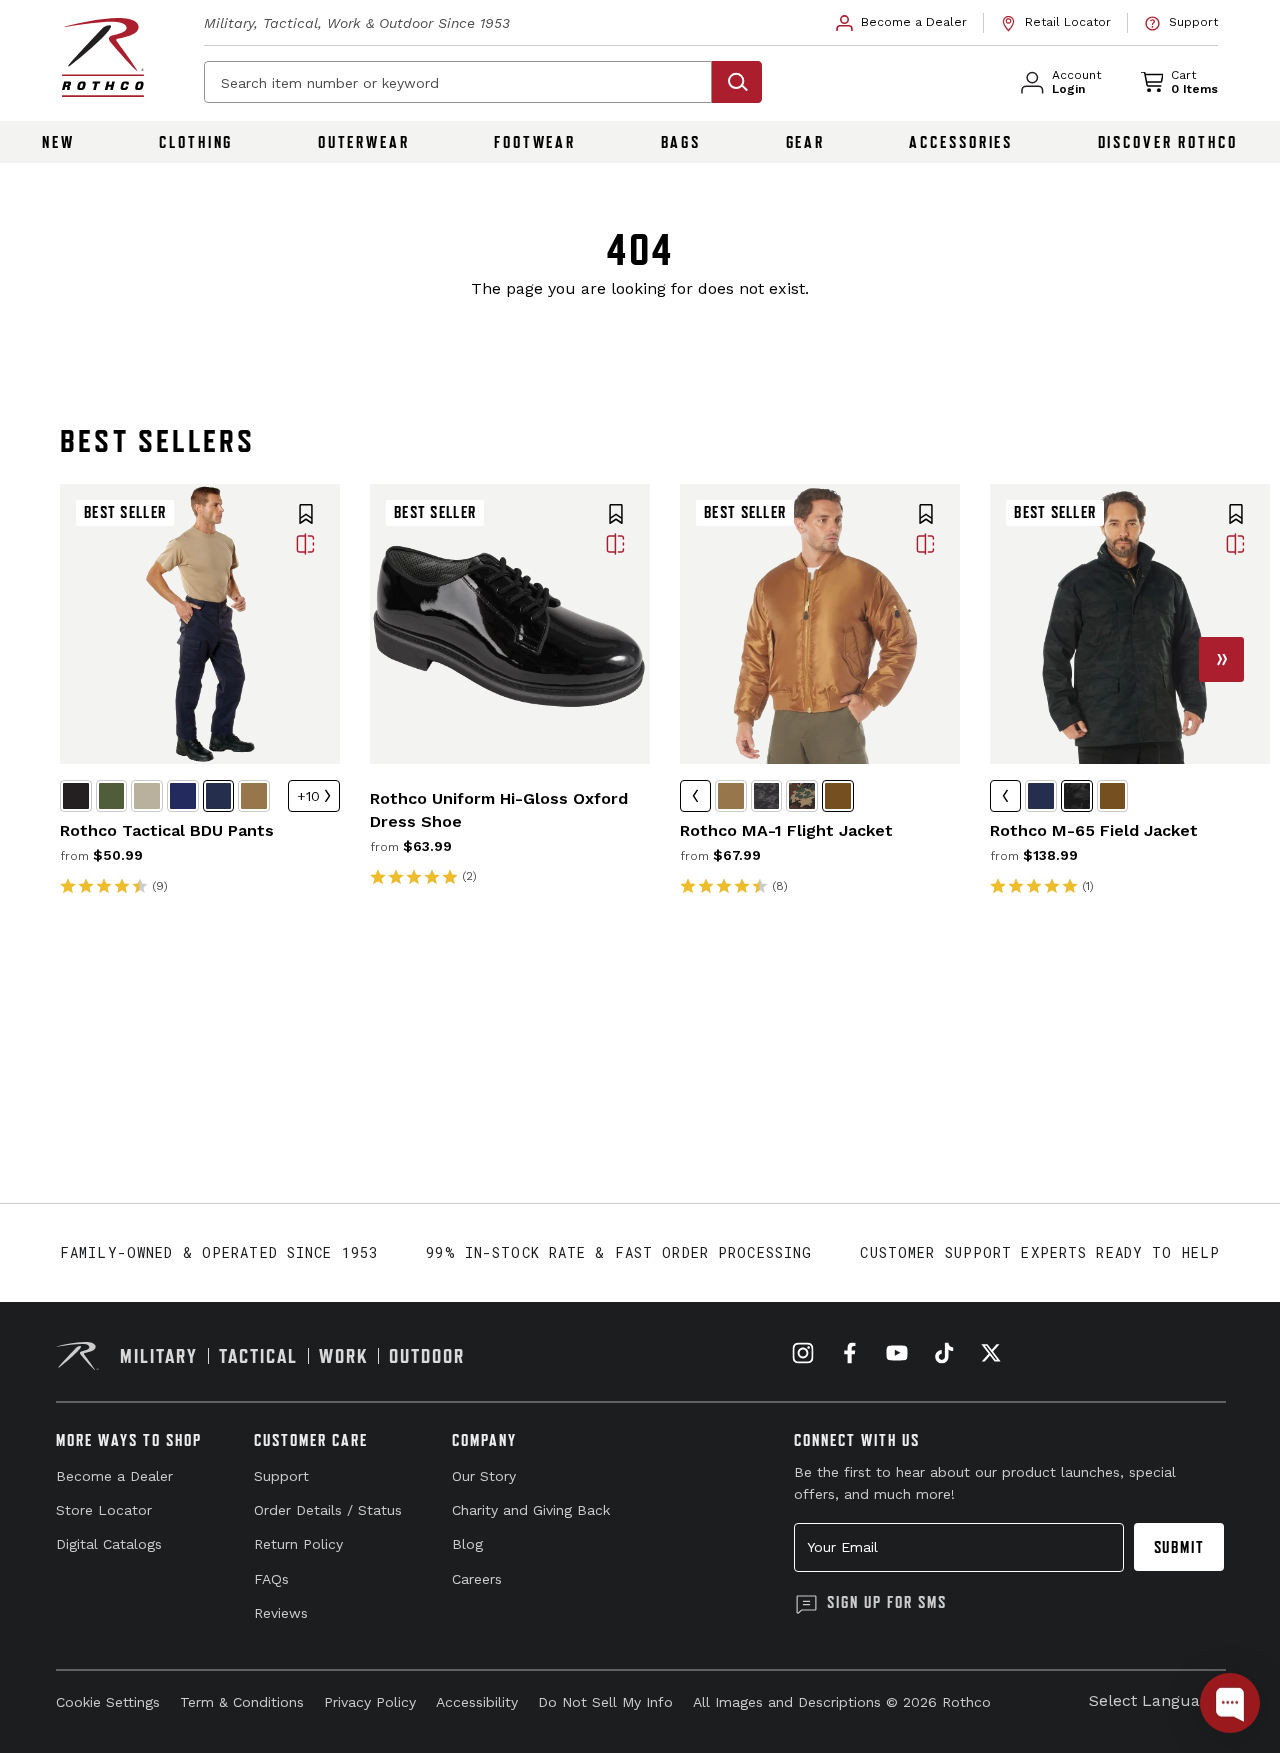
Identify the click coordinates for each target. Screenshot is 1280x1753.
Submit (1179, 1547)
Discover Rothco (1168, 142)
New (58, 142)
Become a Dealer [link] (114, 1476)
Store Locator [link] (104, 1510)
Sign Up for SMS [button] (887, 1602)
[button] (306, 516)
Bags (681, 142)
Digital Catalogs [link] (109, 1544)
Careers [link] (477, 1579)
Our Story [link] (484, 1476)
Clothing (196, 142)
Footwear (535, 142)
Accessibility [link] (477, 1702)
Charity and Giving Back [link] (531, 1510)
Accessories (961, 142)
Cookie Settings (108, 1702)
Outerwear (364, 142)
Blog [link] (467, 1544)
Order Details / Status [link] (328, 1510)
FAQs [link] (271, 1579)
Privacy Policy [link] (370, 1702)
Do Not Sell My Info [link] (605, 1702)
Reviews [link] (281, 1613)
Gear (806, 142)
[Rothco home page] (103, 57)
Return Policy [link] (298, 1544)
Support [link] (281, 1476)
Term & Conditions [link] (242, 1702)
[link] (902, 23)
